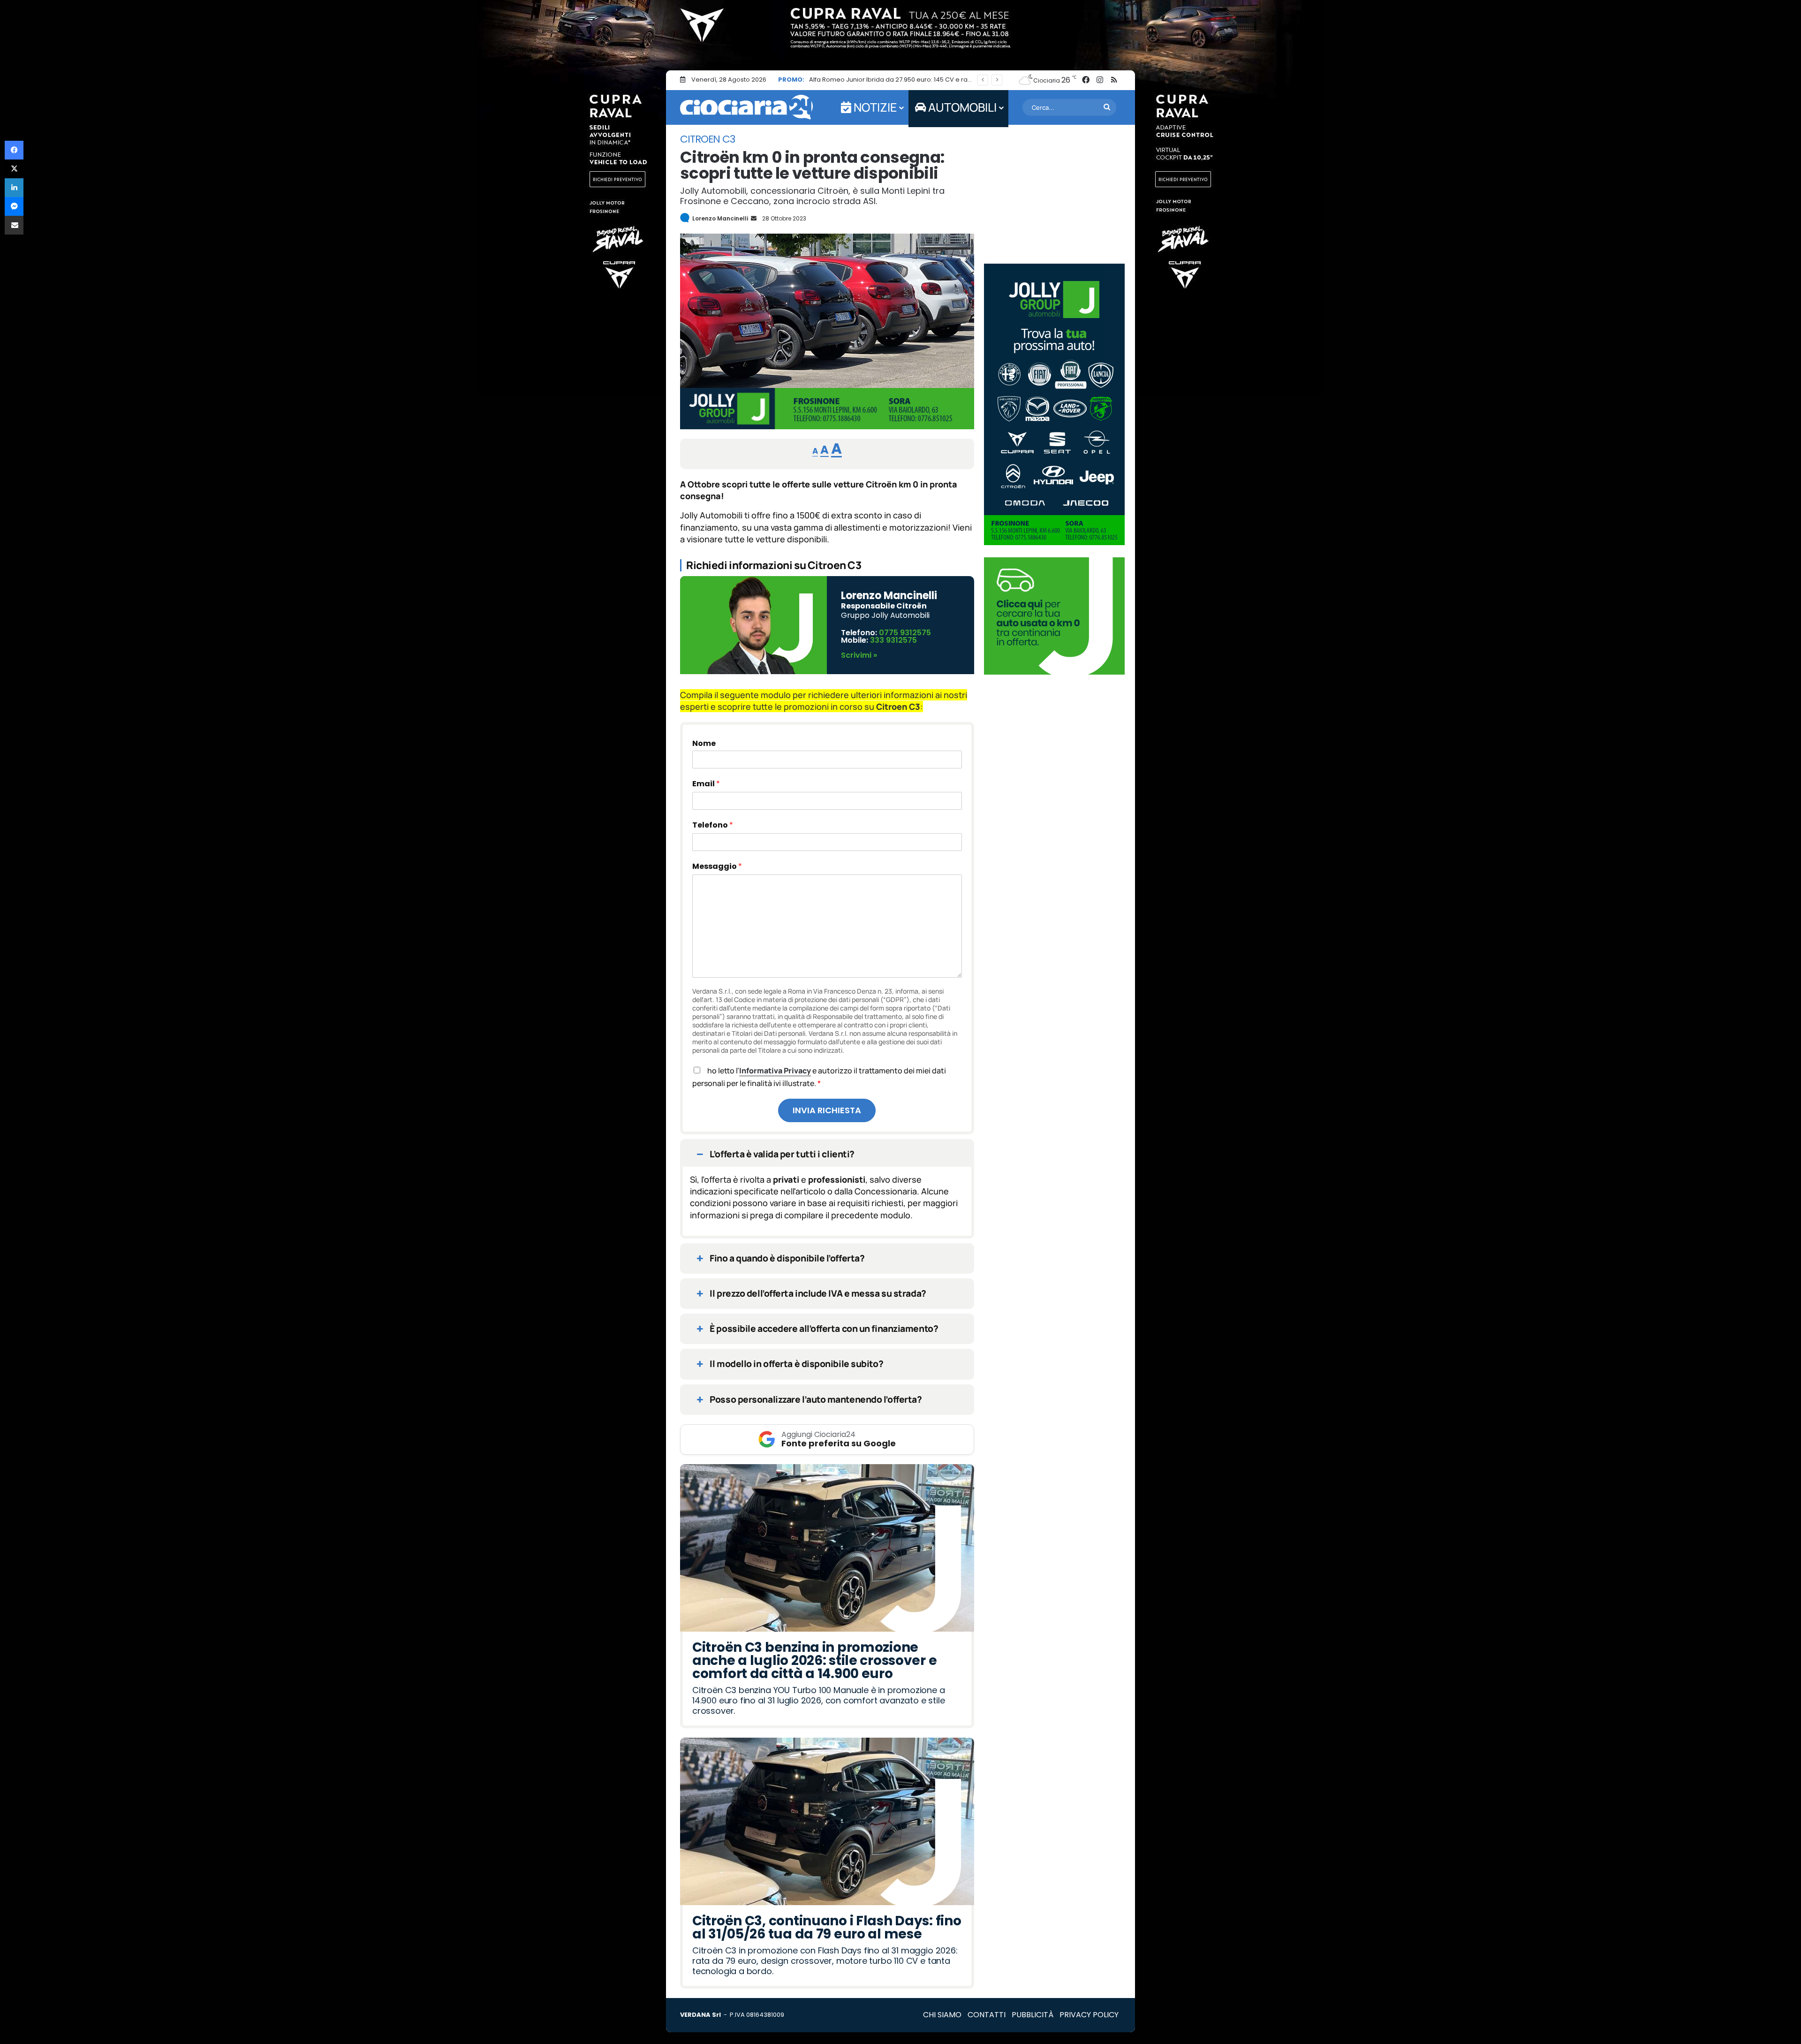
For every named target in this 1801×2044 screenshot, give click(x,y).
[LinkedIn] (14, 188)
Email (706, 784)
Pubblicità (1033, 2015)
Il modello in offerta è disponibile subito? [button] (796, 1364)
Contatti (987, 2015)
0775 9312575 (905, 633)
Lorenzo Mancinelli (720, 218)
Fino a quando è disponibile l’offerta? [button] (787, 1258)
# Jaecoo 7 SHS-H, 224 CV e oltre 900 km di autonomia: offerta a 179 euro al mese (934, 80)
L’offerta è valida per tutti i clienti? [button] (782, 1154)
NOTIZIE (874, 107)
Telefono (713, 825)
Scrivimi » (859, 655)
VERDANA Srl (700, 2015)
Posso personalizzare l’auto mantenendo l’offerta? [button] (816, 1399)
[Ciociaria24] (746, 107)
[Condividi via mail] (14, 225)
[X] (14, 169)
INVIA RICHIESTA (827, 1110)
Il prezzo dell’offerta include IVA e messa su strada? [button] (818, 1293)
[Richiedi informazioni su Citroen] (827, 426)
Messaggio (717, 866)
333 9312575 (893, 640)
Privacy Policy (1089, 2015)
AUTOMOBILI (961, 107)
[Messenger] (14, 206)
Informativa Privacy (775, 1071)
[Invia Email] (753, 218)
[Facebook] (14, 150)
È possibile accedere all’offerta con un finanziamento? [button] (824, 1329)
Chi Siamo (942, 2015)
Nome (704, 744)
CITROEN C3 (708, 139)
